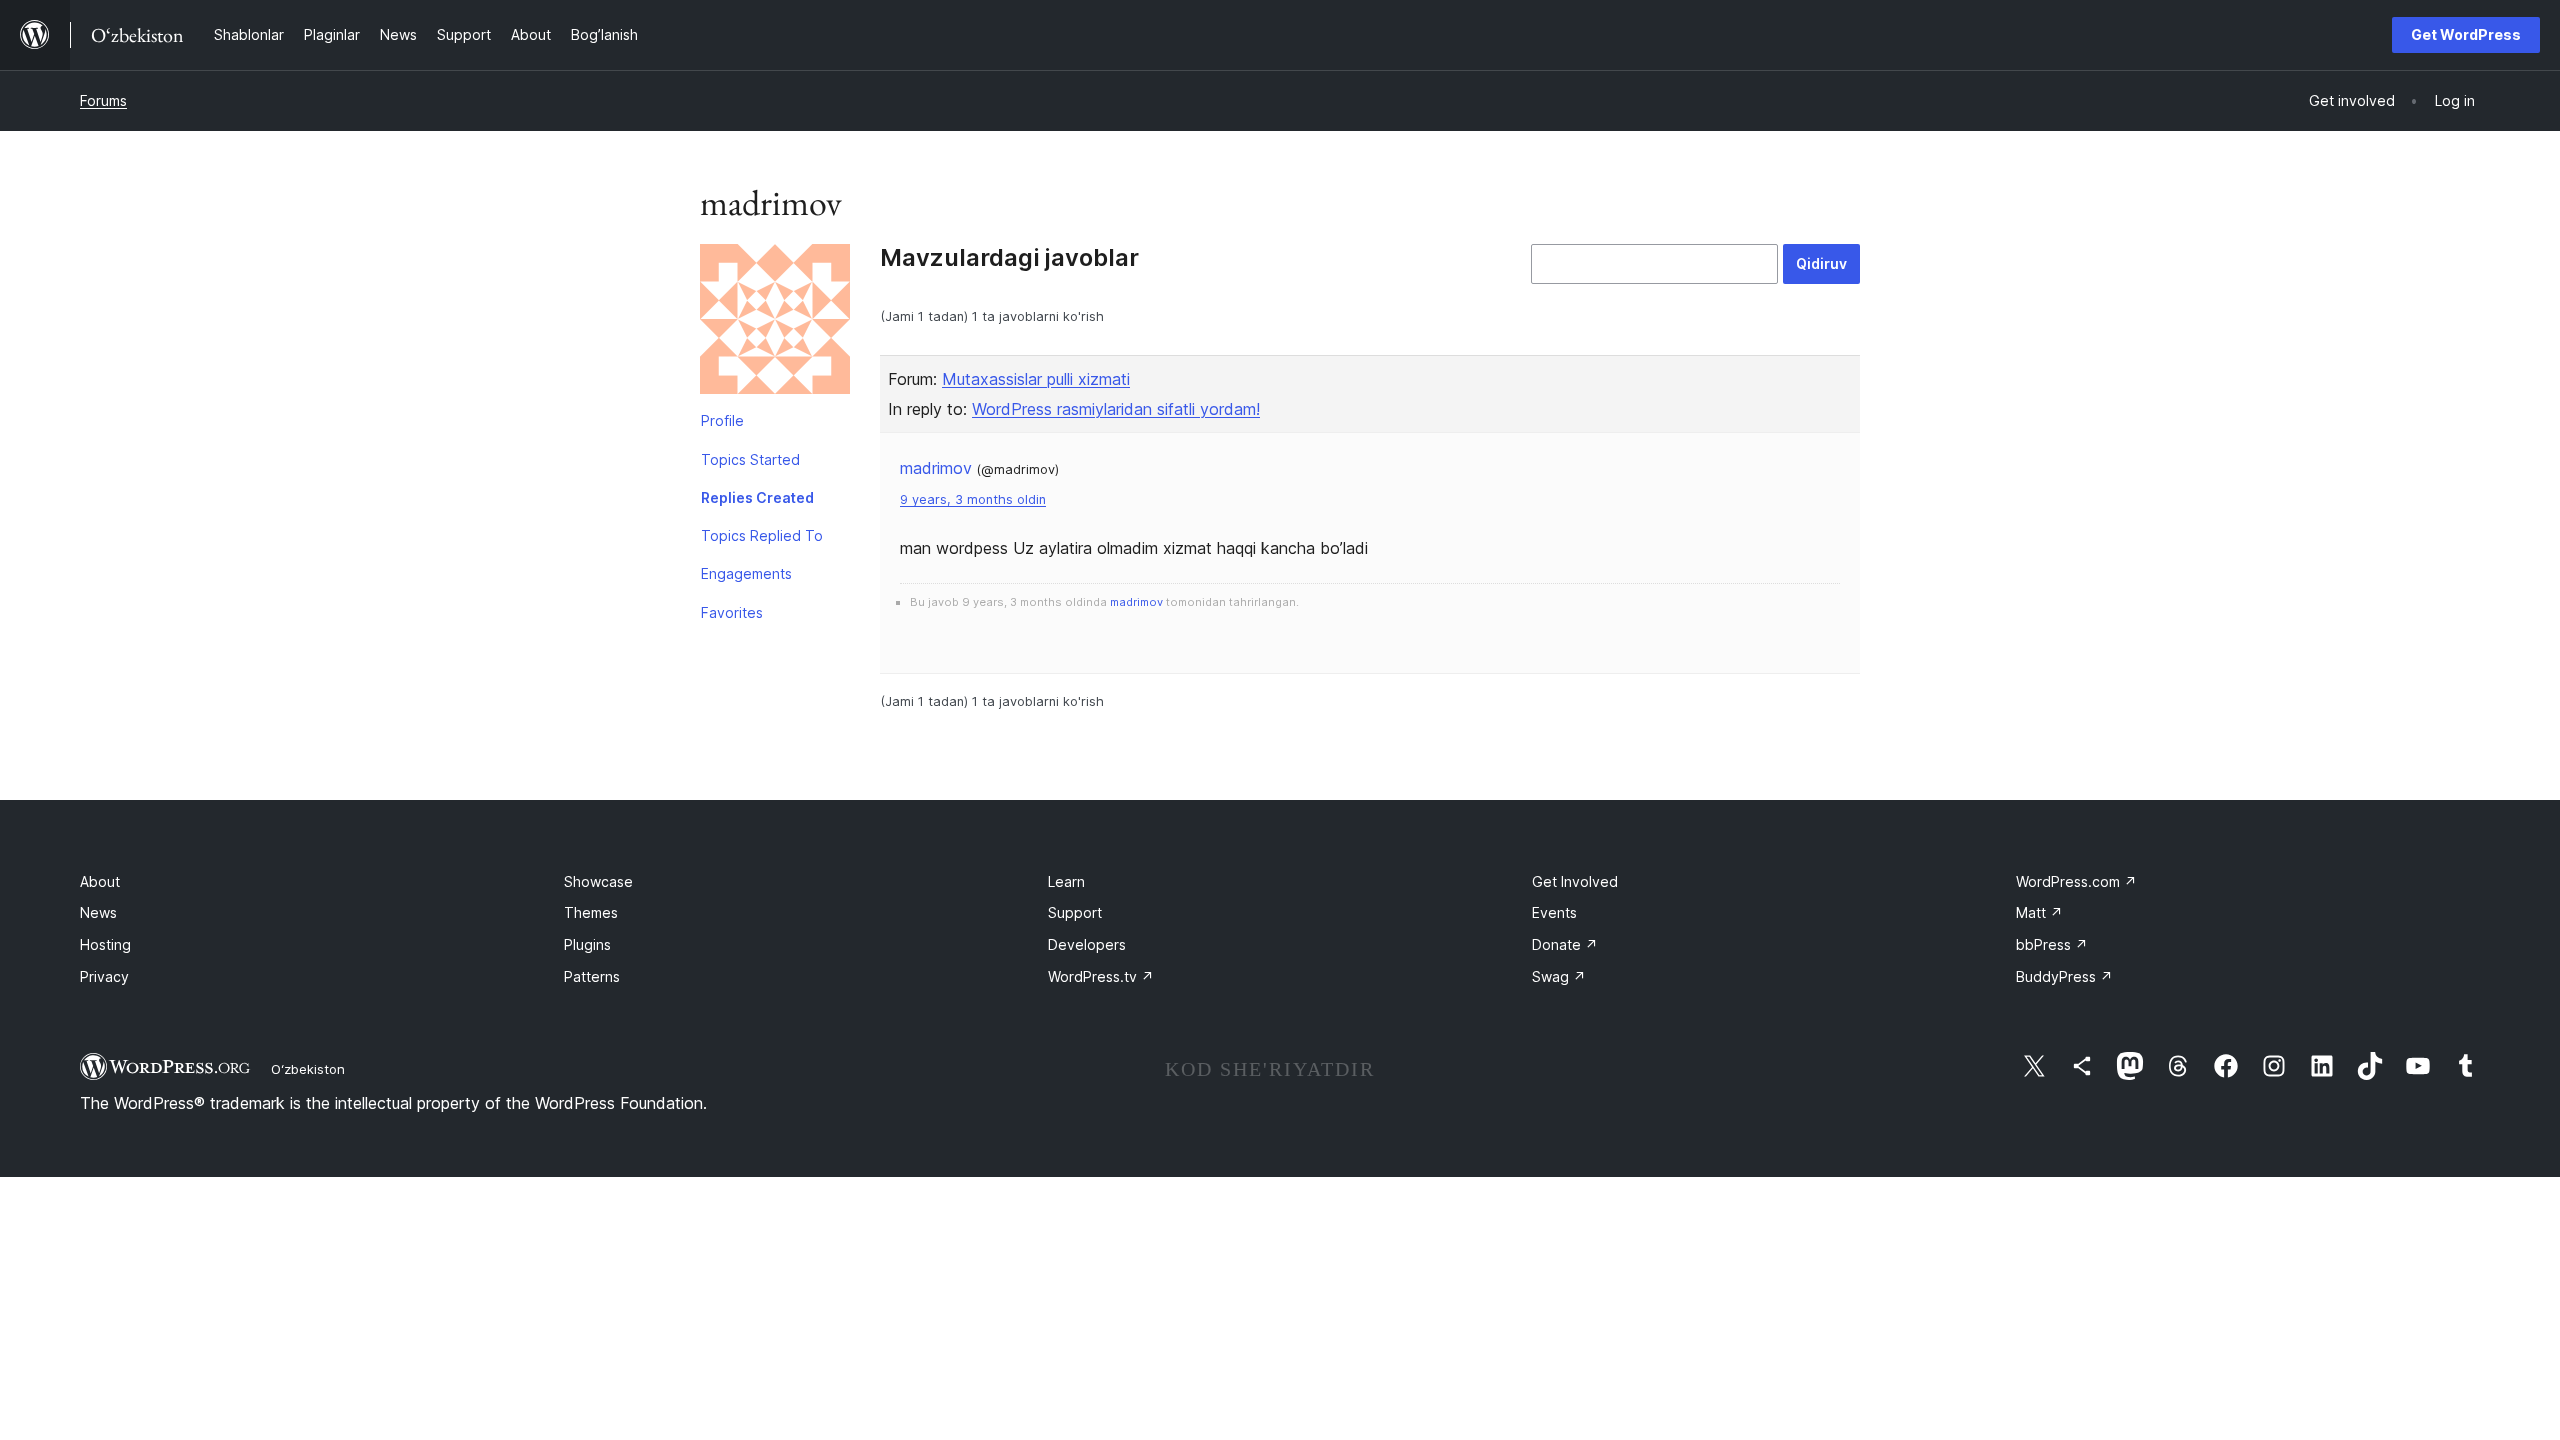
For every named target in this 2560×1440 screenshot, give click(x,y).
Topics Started (750, 459)
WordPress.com (2076, 881)
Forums (103, 100)
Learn (1066, 881)
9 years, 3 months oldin (973, 499)
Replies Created (757, 497)
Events (1554, 912)
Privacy (104, 976)
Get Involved (1575, 881)
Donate (1565, 944)
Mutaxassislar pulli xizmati (1036, 379)
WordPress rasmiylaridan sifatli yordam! (1116, 409)
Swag (1559, 976)
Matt (2039, 912)
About (100, 881)
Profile (722, 420)
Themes (591, 912)
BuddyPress (2064, 976)
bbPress (2052, 944)
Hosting (105, 944)
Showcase (598, 881)
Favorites (732, 612)
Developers (1087, 944)
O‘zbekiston (308, 1069)
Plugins (587, 944)
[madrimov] (775, 323)
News (98, 912)
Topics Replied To (762, 535)
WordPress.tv (1101, 976)
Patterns (592, 976)
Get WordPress (2466, 34)
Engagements (746, 573)
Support (1075, 912)
